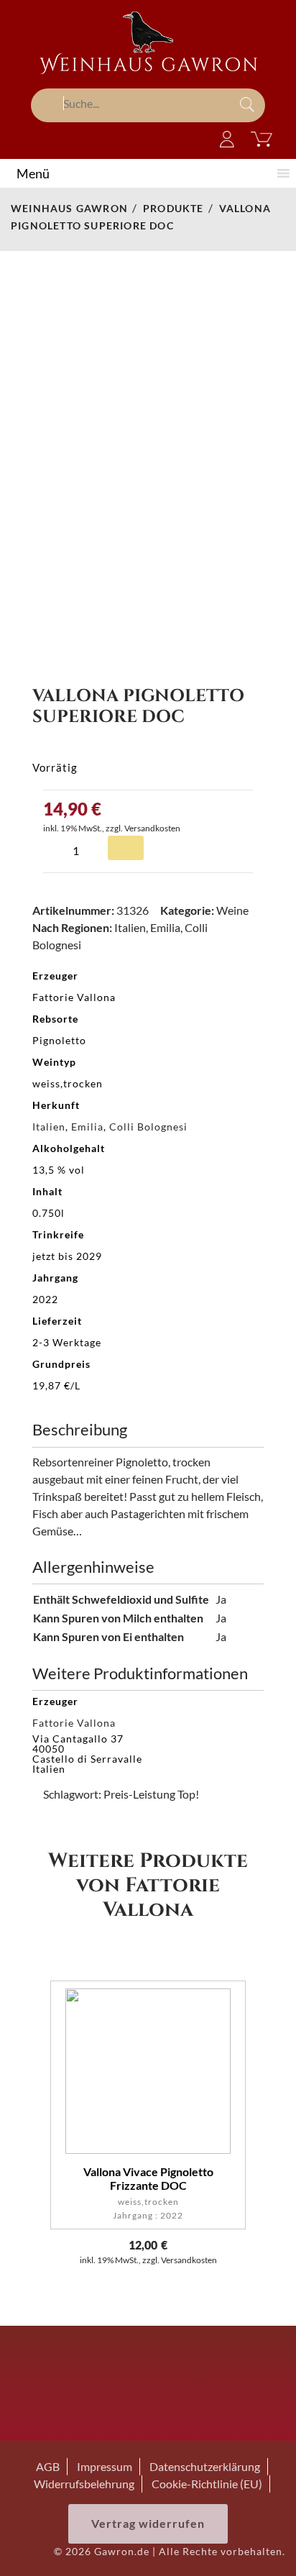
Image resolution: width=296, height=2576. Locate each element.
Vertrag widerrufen (148, 2523)
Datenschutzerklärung (205, 2466)
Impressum (105, 2466)
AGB (48, 2466)
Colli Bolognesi (148, 1127)
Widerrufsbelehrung (84, 2484)
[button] (33, 173)
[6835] (126, 848)
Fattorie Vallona (74, 1723)
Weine (232, 910)
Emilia (165, 927)
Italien (130, 927)
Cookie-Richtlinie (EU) (207, 2484)
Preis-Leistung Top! (151, 1794)
